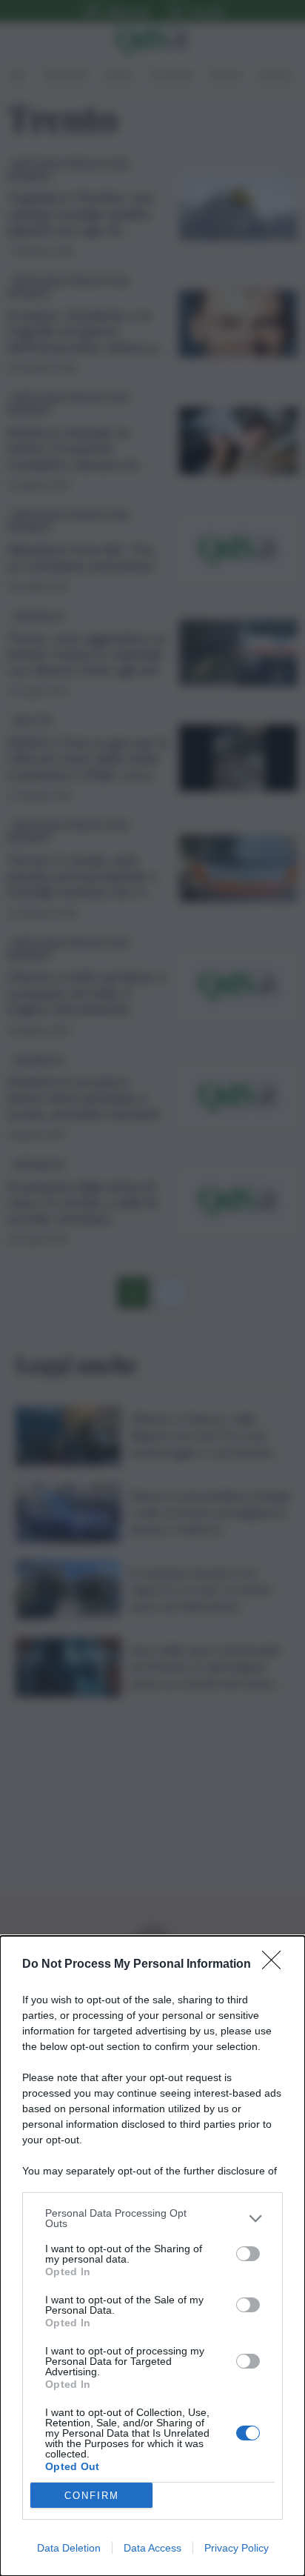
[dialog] (152, 2256)
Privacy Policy (237, 2548)
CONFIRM (92, 2496)
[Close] (276, 1965)
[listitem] (152, 2218)
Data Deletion (69, 2548)
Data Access (152, 2548)
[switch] (248, 2254)
